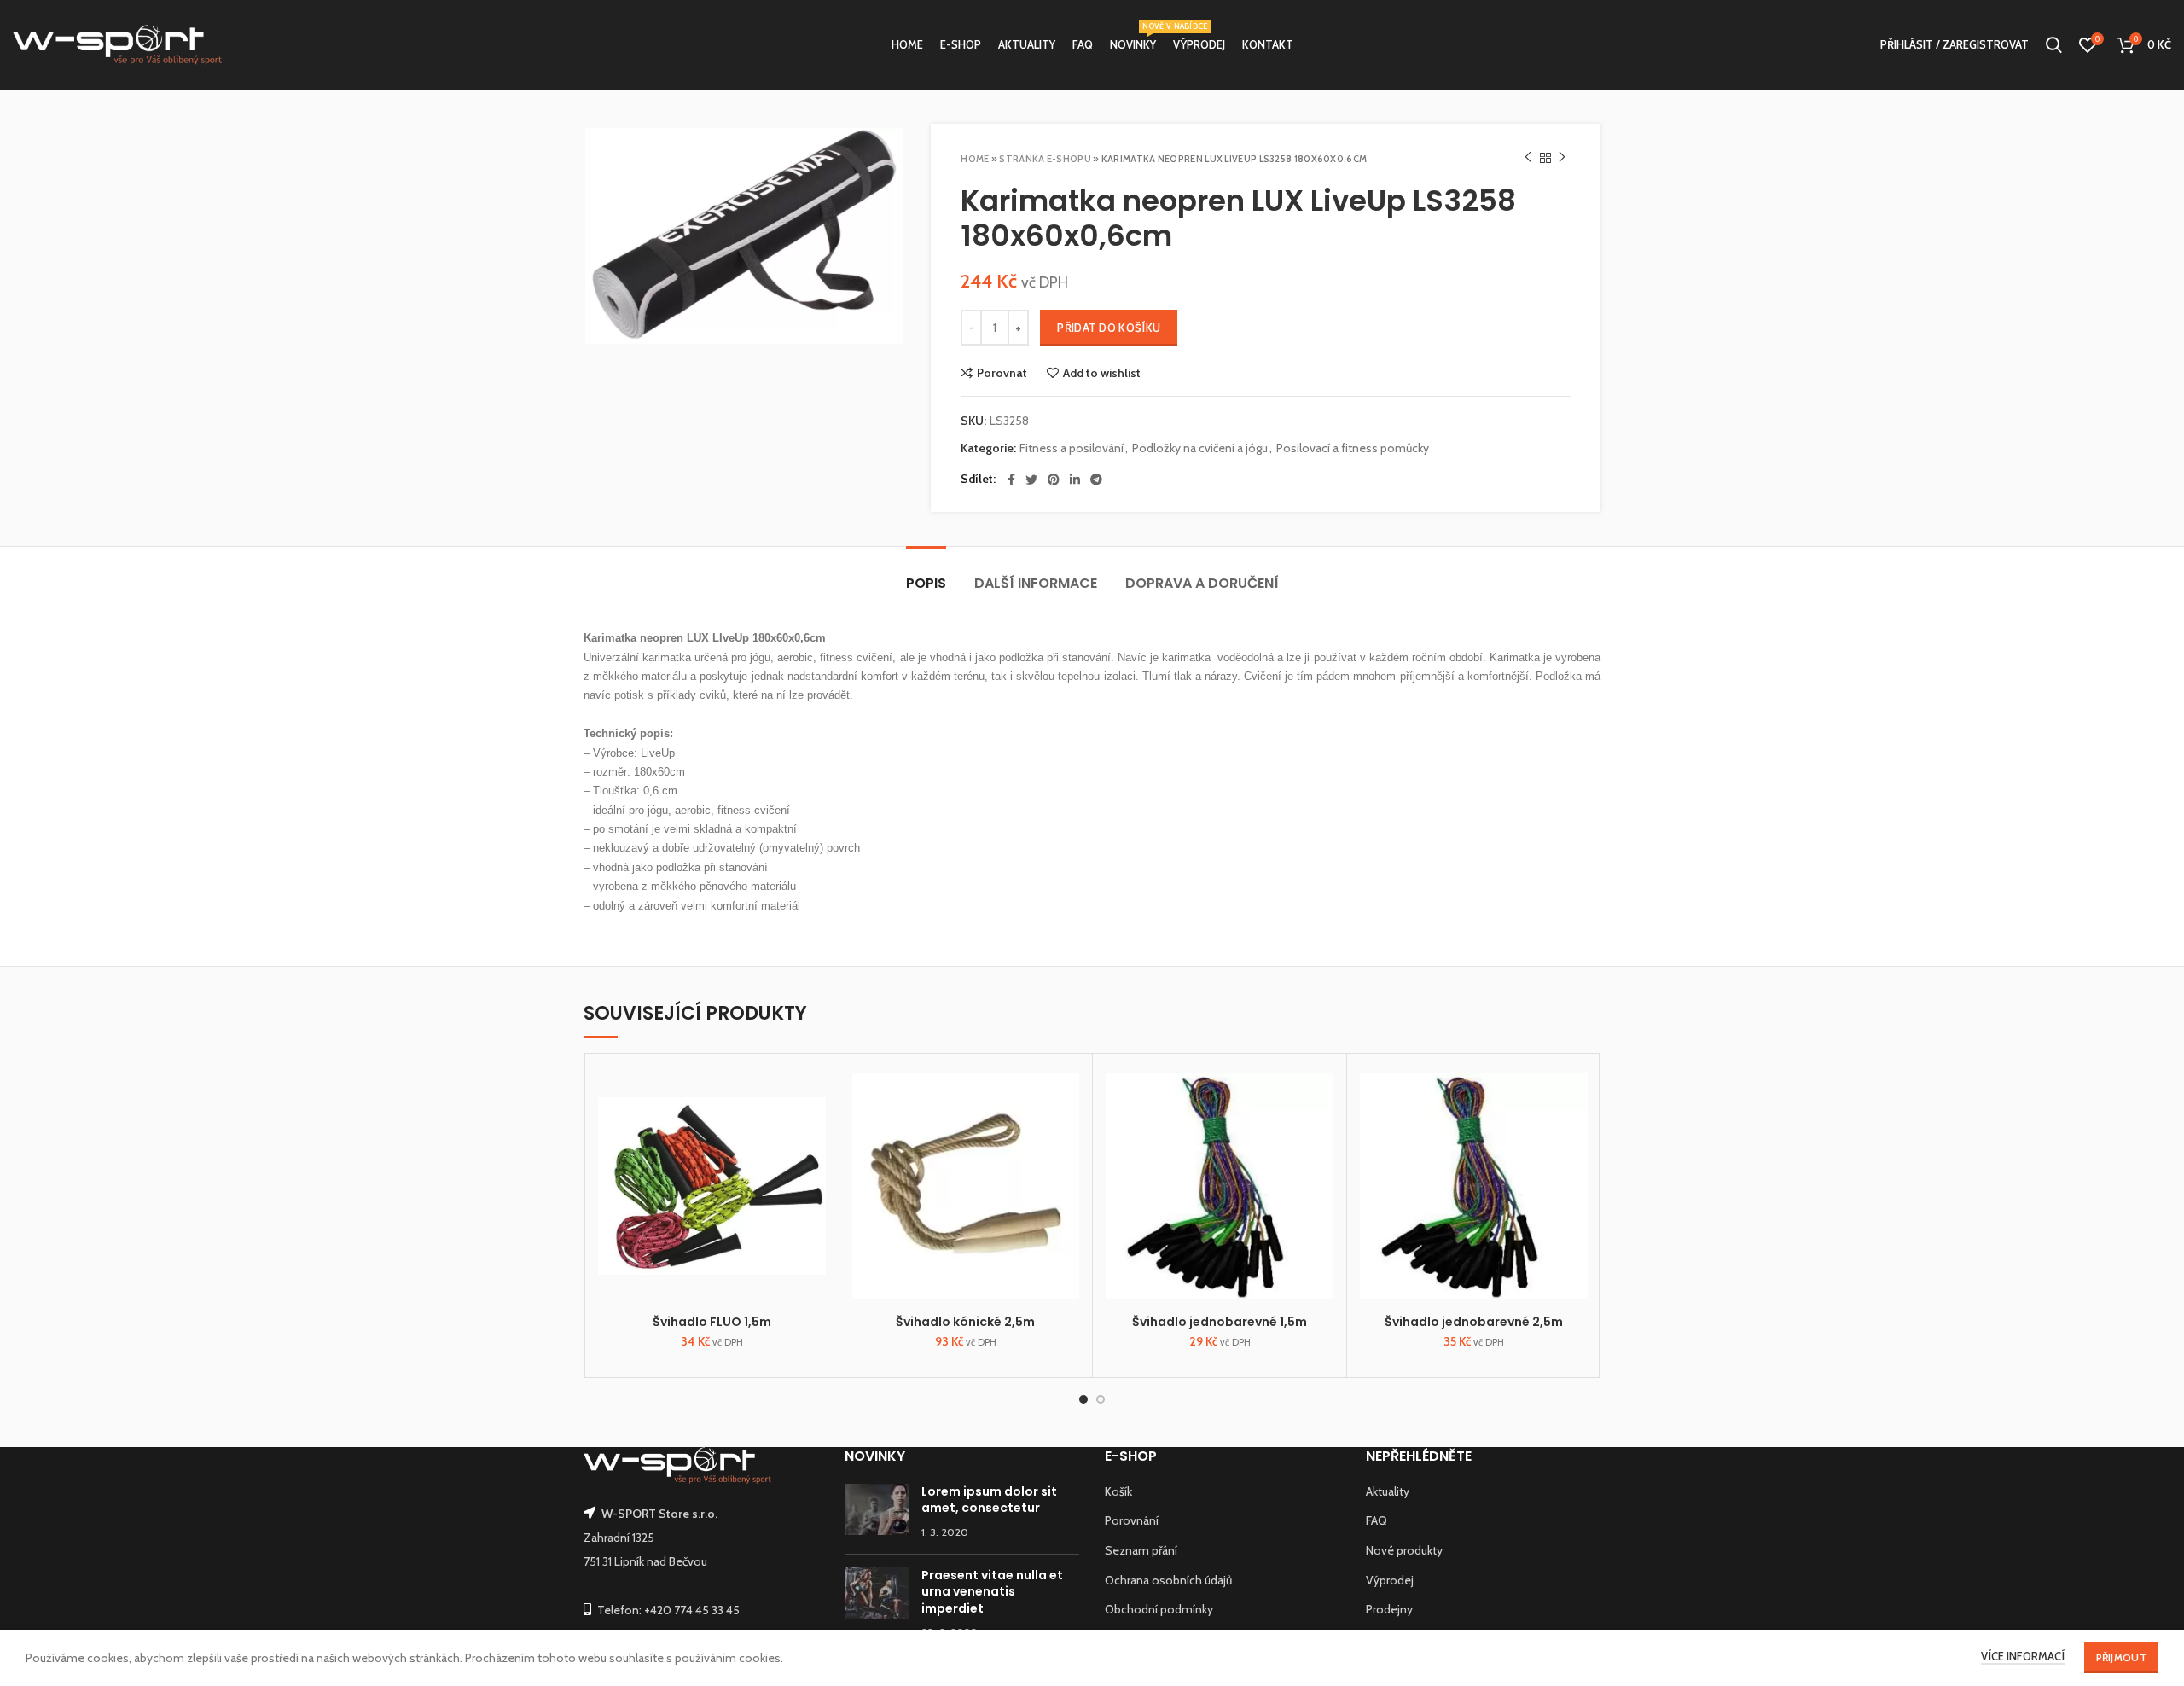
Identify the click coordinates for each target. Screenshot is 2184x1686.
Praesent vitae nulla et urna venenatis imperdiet (992, 1592)
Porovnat (1002, 373)
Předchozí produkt (1528, 158)
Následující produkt (1562, 158)
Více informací (2023, 1656)
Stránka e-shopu (1045, 159)
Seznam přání (1141, 1550)
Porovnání (1132, 1520)
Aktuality (1388, 1491)
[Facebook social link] (1011, 480)
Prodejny (1389, 1609)
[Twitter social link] (1031, 480)
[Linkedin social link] (1075, 480)
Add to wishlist (1102, 373)
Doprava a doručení (1202, 583)
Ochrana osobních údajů (1168, 1580)
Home (975, 159)
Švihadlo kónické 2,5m (965, 1322)
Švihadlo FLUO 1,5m (712, 1322)
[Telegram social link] (1096, 480)
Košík (1118, 1491)
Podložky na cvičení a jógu (1200, 448)
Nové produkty (1404, 1550)
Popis (926, 583)
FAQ (1377, 1520)
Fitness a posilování (1072, 448)
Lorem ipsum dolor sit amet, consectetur (989, 1500)
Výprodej (1390, 1580)
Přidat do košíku (1109, 328)
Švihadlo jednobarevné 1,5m (1220, 1322)
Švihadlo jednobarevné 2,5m (1474, 1322)
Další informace (1036, 583)
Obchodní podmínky (1159, 1609)
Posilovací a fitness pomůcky (1353, 448)
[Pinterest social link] (1054, 480)
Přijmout (2121, 1657)
